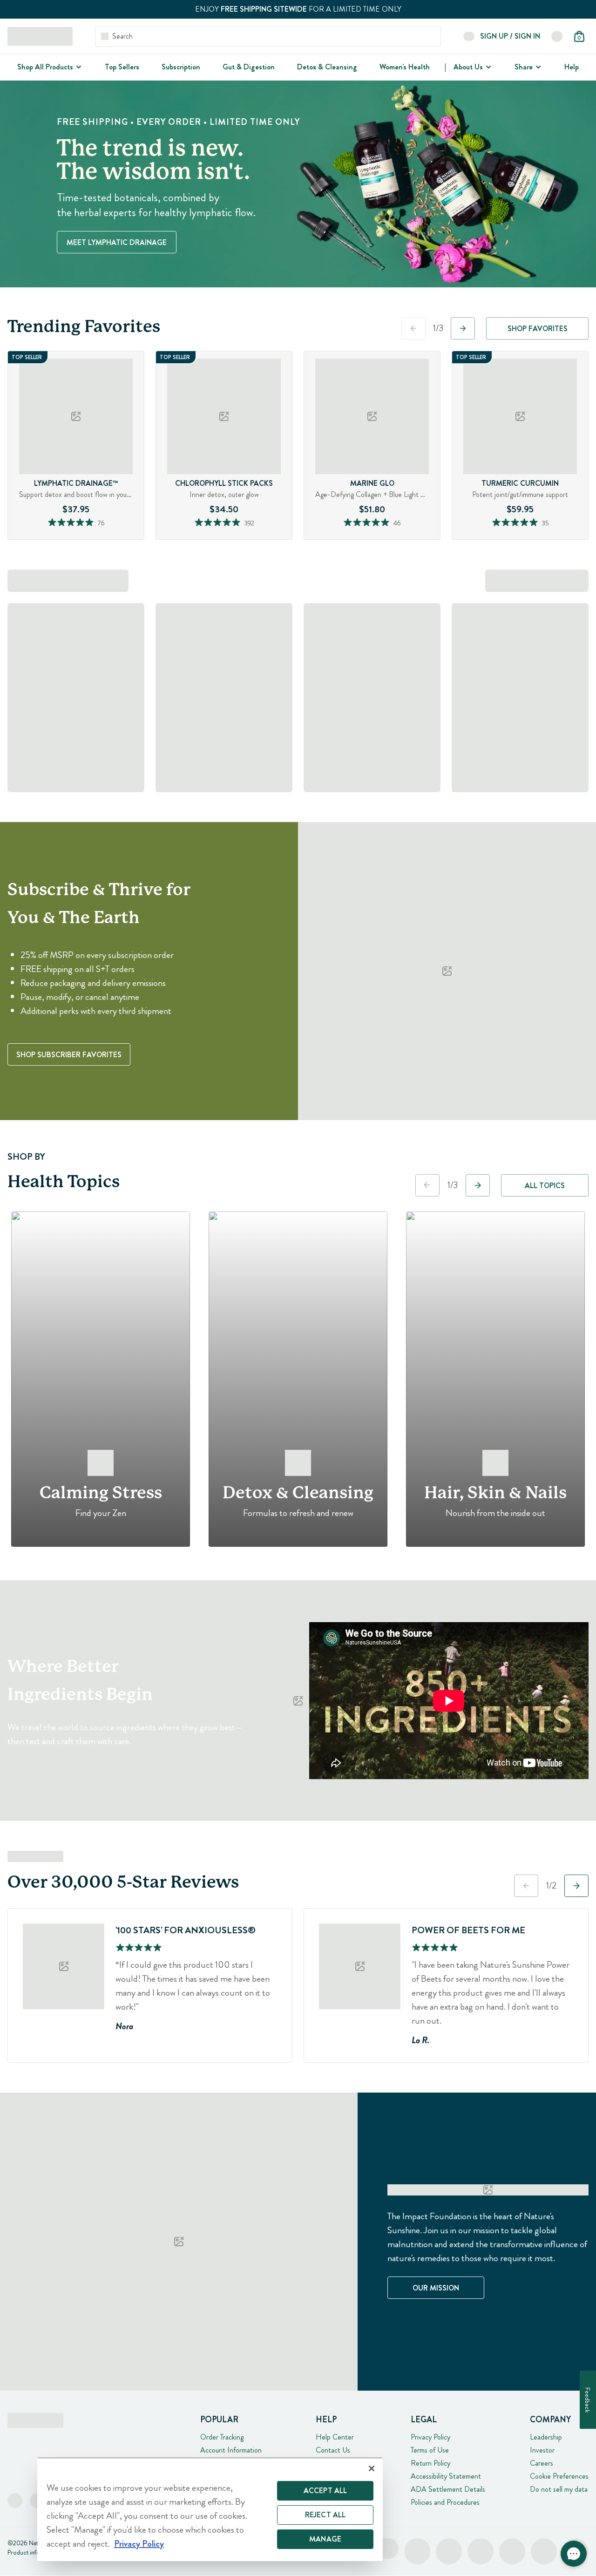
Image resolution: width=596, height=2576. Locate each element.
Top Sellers (122, 67)
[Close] (372, 2468)
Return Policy (430, 2463)
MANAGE (325, 2539)
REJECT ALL (325, 2515)
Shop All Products (45, 67)
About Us (468, 67)
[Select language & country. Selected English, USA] (557, 36)
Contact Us (333, 2450)
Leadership (546, 2437)
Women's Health (405, 67)
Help (572, 67)
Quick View (94, 537)
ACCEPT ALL (325, 2491)
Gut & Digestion (249, 67)
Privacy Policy (430, 2437)
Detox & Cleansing (327, 67)
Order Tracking (222, 2437)
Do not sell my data (559, 2489)
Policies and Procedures (445, 2502)
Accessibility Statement (446, 2476)
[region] (210, 2509)
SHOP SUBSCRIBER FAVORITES (69, 1055)
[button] (574, 2554)
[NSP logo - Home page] (40, 36)
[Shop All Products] (78, 67)
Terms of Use (430, 2450)
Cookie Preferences (559, 2476)
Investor (542, 2450)
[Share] (537, 67)
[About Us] (488, 67)
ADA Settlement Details (448, 2489)
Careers (542, 2463)
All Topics (545, 1186)
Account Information (231, 2450)
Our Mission (436, 2288)
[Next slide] (463, 328)
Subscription (181, 67)
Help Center (335, 2437)
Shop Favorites (538, 329)
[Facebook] (15, 2501)
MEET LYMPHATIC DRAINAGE (117, 242)
